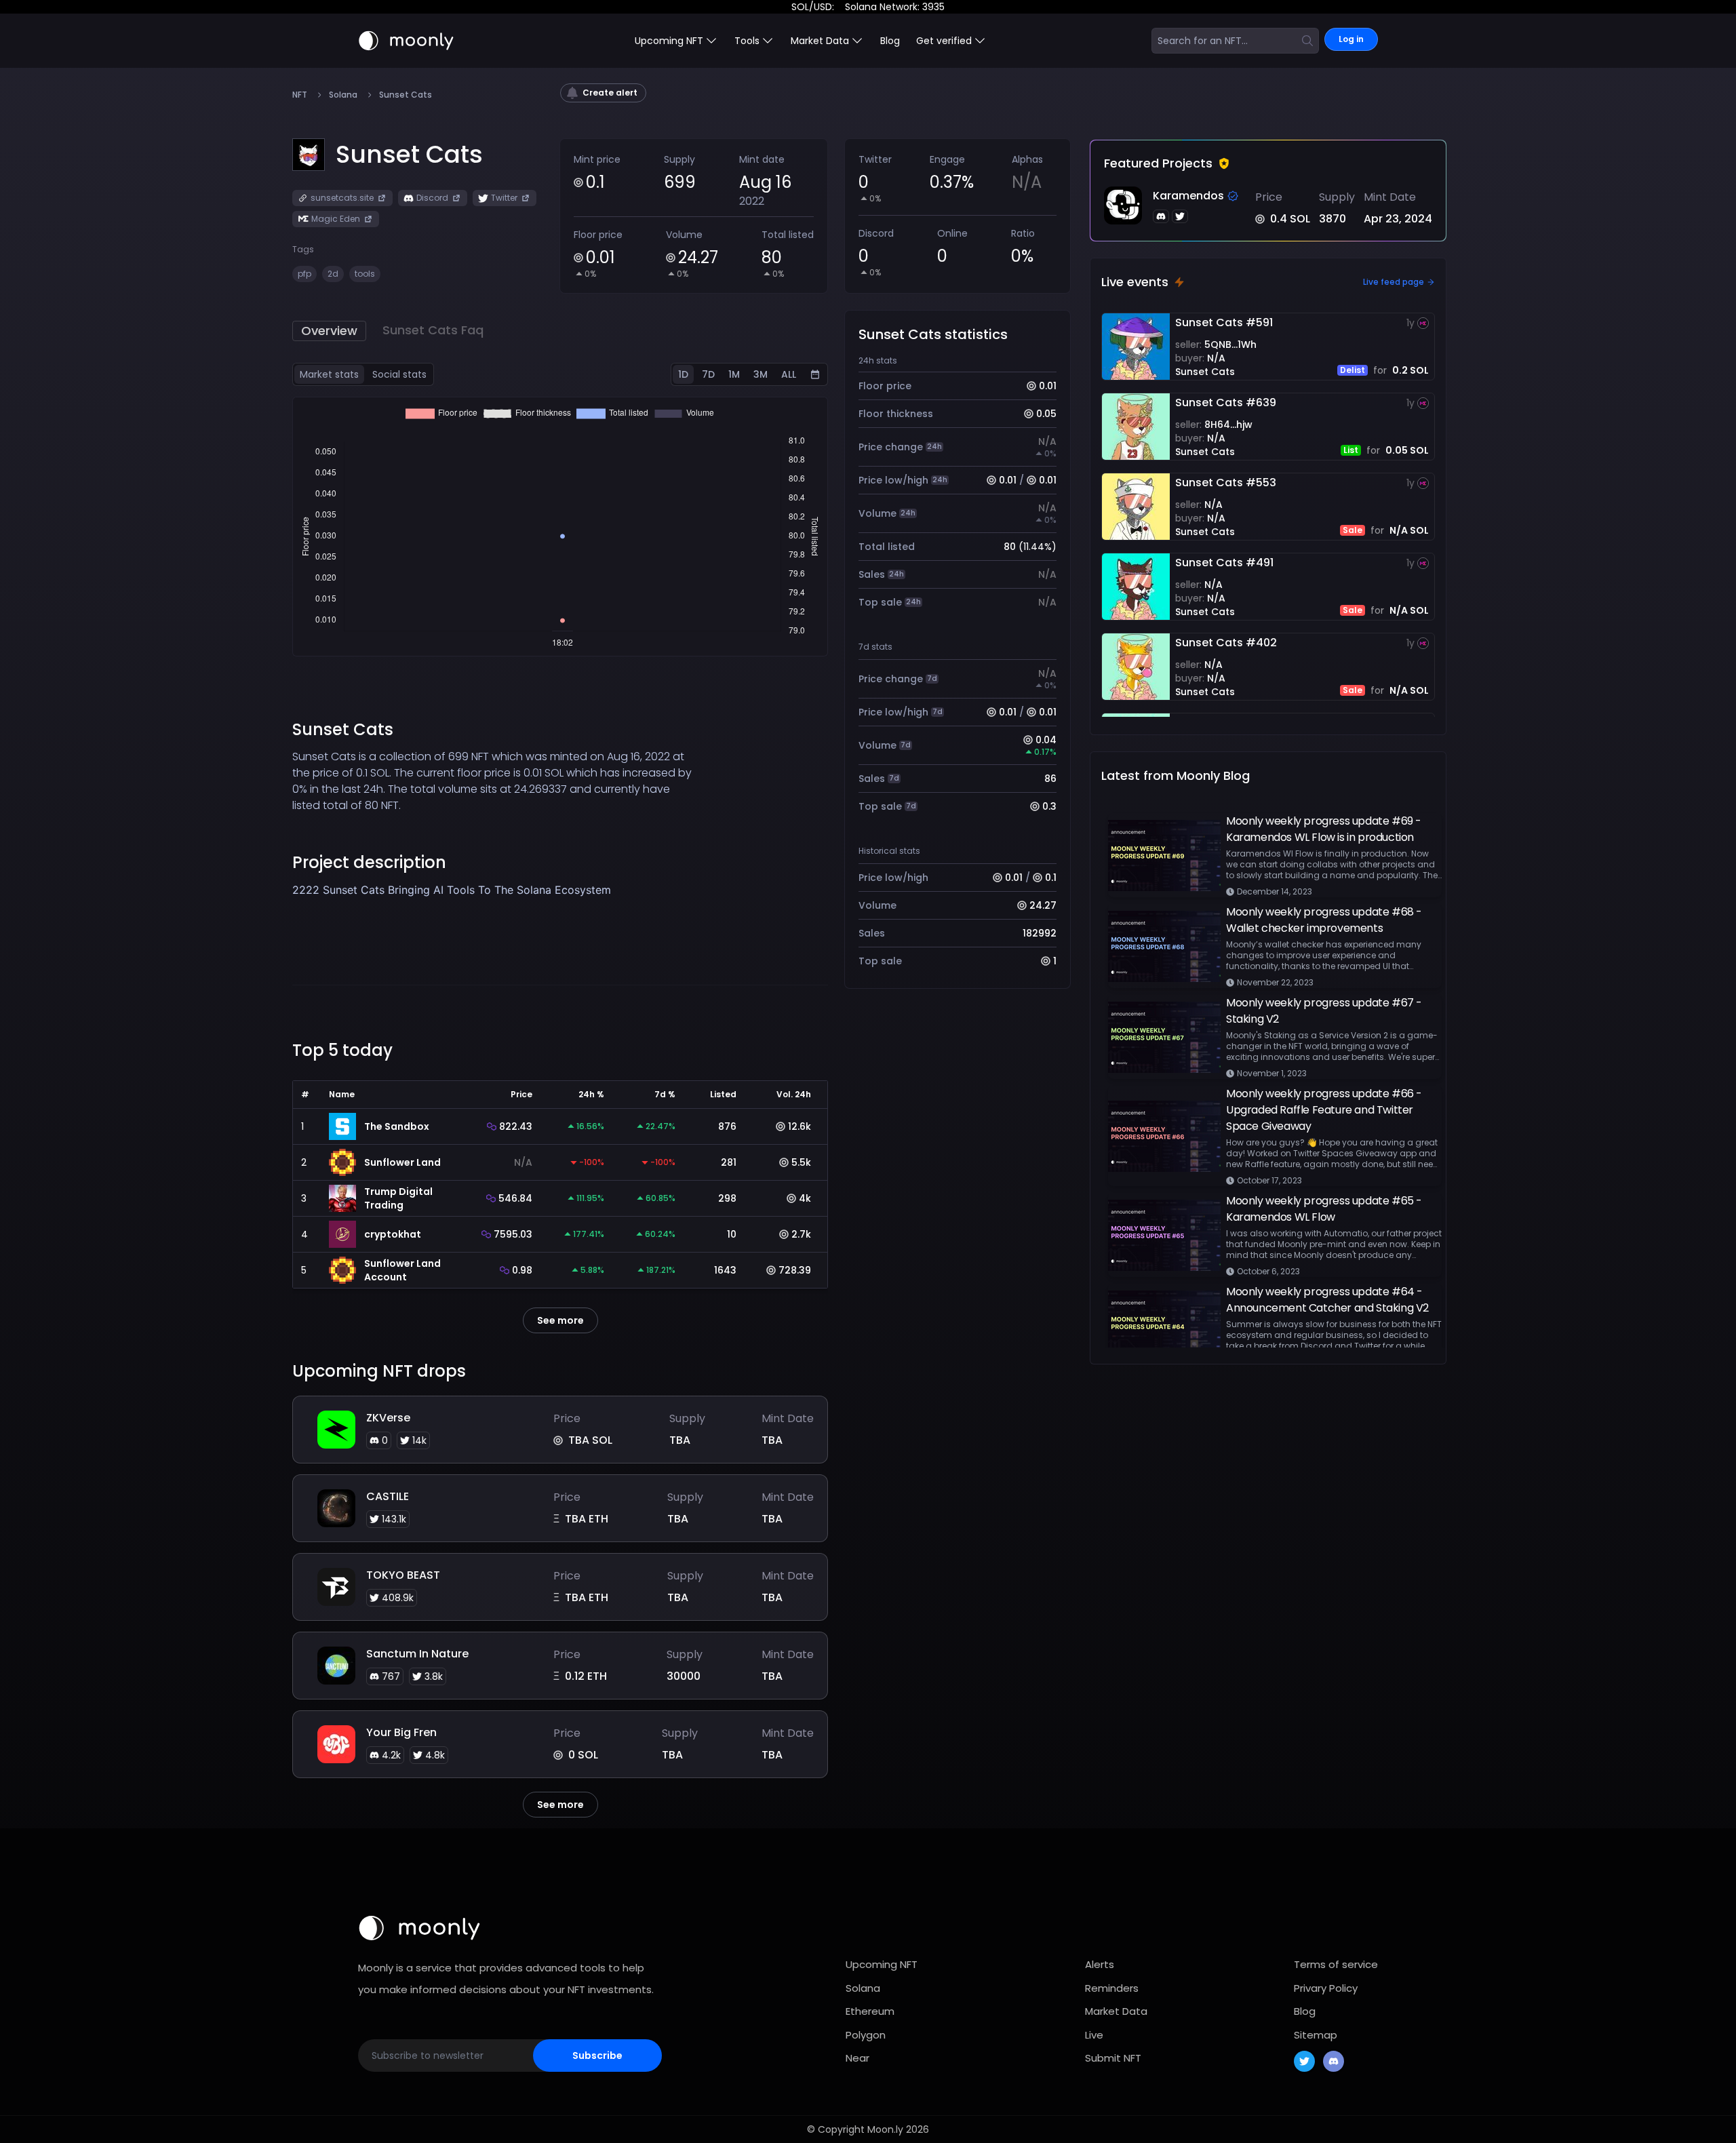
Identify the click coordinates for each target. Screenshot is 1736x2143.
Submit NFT (1113, 2058)
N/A (1216, 358)
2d (333, 274)
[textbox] (493, 906)
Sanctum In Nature (417, 1654)
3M (761, 374)
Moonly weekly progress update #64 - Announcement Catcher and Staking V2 (1327, 1300)
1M (734, 374)
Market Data (1116, 2011)
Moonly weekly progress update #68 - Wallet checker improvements (1324, 920)
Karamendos (1188, 196)
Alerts (1100, 1964)
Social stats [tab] (399, 374)
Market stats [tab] (329, 374)
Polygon (866, 2035)
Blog (890, 41)
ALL (789, 374)
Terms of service (1336, 1964)
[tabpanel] (560, 527)
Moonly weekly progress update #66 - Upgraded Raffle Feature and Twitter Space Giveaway (1324, 1110)
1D (683, 374)
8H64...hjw (1228, 425)
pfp (304, 274)
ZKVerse (388, 1418)
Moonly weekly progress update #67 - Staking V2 (1324, 1011)
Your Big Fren (401, 1732)
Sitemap (1316, 2035)
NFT (300, 95)
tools (365, 274)
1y (1410, 323)
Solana (343, 95)
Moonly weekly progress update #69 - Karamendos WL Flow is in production (1324, 829)
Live (1094, 2035)
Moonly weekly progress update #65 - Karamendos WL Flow (1324, 1209)
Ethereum (870, 2011)
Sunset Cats (1205, 372)
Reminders (1112, 1988)
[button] (409, 155)
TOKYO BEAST (403, 1575)
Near (857, 2058)
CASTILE (388, 1496)
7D (708, 374)
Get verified (944, 41)
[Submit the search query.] (1307, 41)
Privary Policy (1326, 1988)
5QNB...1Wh (1230, 345)
